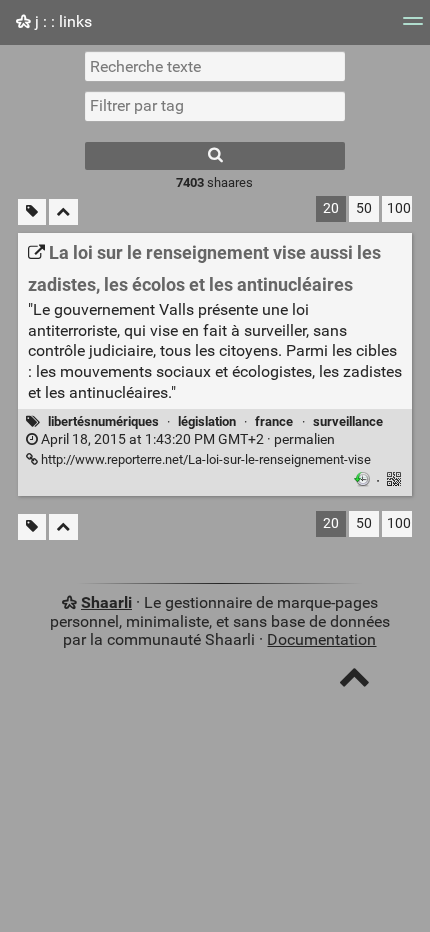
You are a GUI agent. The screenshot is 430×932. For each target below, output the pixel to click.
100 (399, 208)
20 (331, 208)
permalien (186, 439)
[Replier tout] (63, 212)
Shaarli (106, 602)
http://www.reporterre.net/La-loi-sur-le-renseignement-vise (204, 459)
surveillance (348, 421)
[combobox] (215, 106)
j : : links (61, 21)
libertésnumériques (103, 421)
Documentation (321, 639)
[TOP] (354, 681)
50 (364, 208)
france (274, 421)
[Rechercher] (215, 156)
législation (207, 421)
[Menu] (413, 27)
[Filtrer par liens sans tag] (32, 212)
